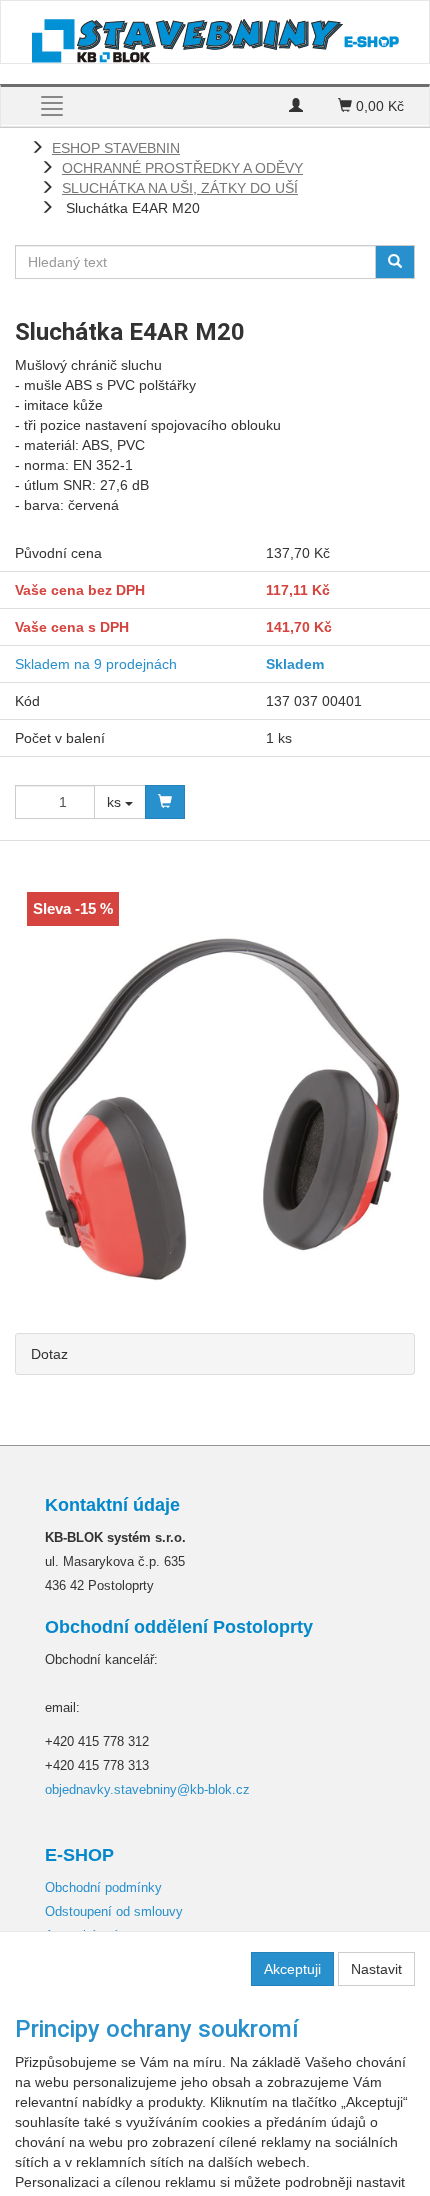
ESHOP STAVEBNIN (116, 148)
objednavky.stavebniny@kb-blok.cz (147, 1789)
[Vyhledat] (395, 262)
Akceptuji (292, 1969)
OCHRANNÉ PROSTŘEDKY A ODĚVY (182, 168)
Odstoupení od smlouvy (114, 1911)
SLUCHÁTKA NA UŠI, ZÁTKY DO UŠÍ (180, 188)
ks (116, 802)
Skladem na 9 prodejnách (96, 664)
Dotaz (49, 1354)
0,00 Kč (378, 106)
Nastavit (376, 1969)
